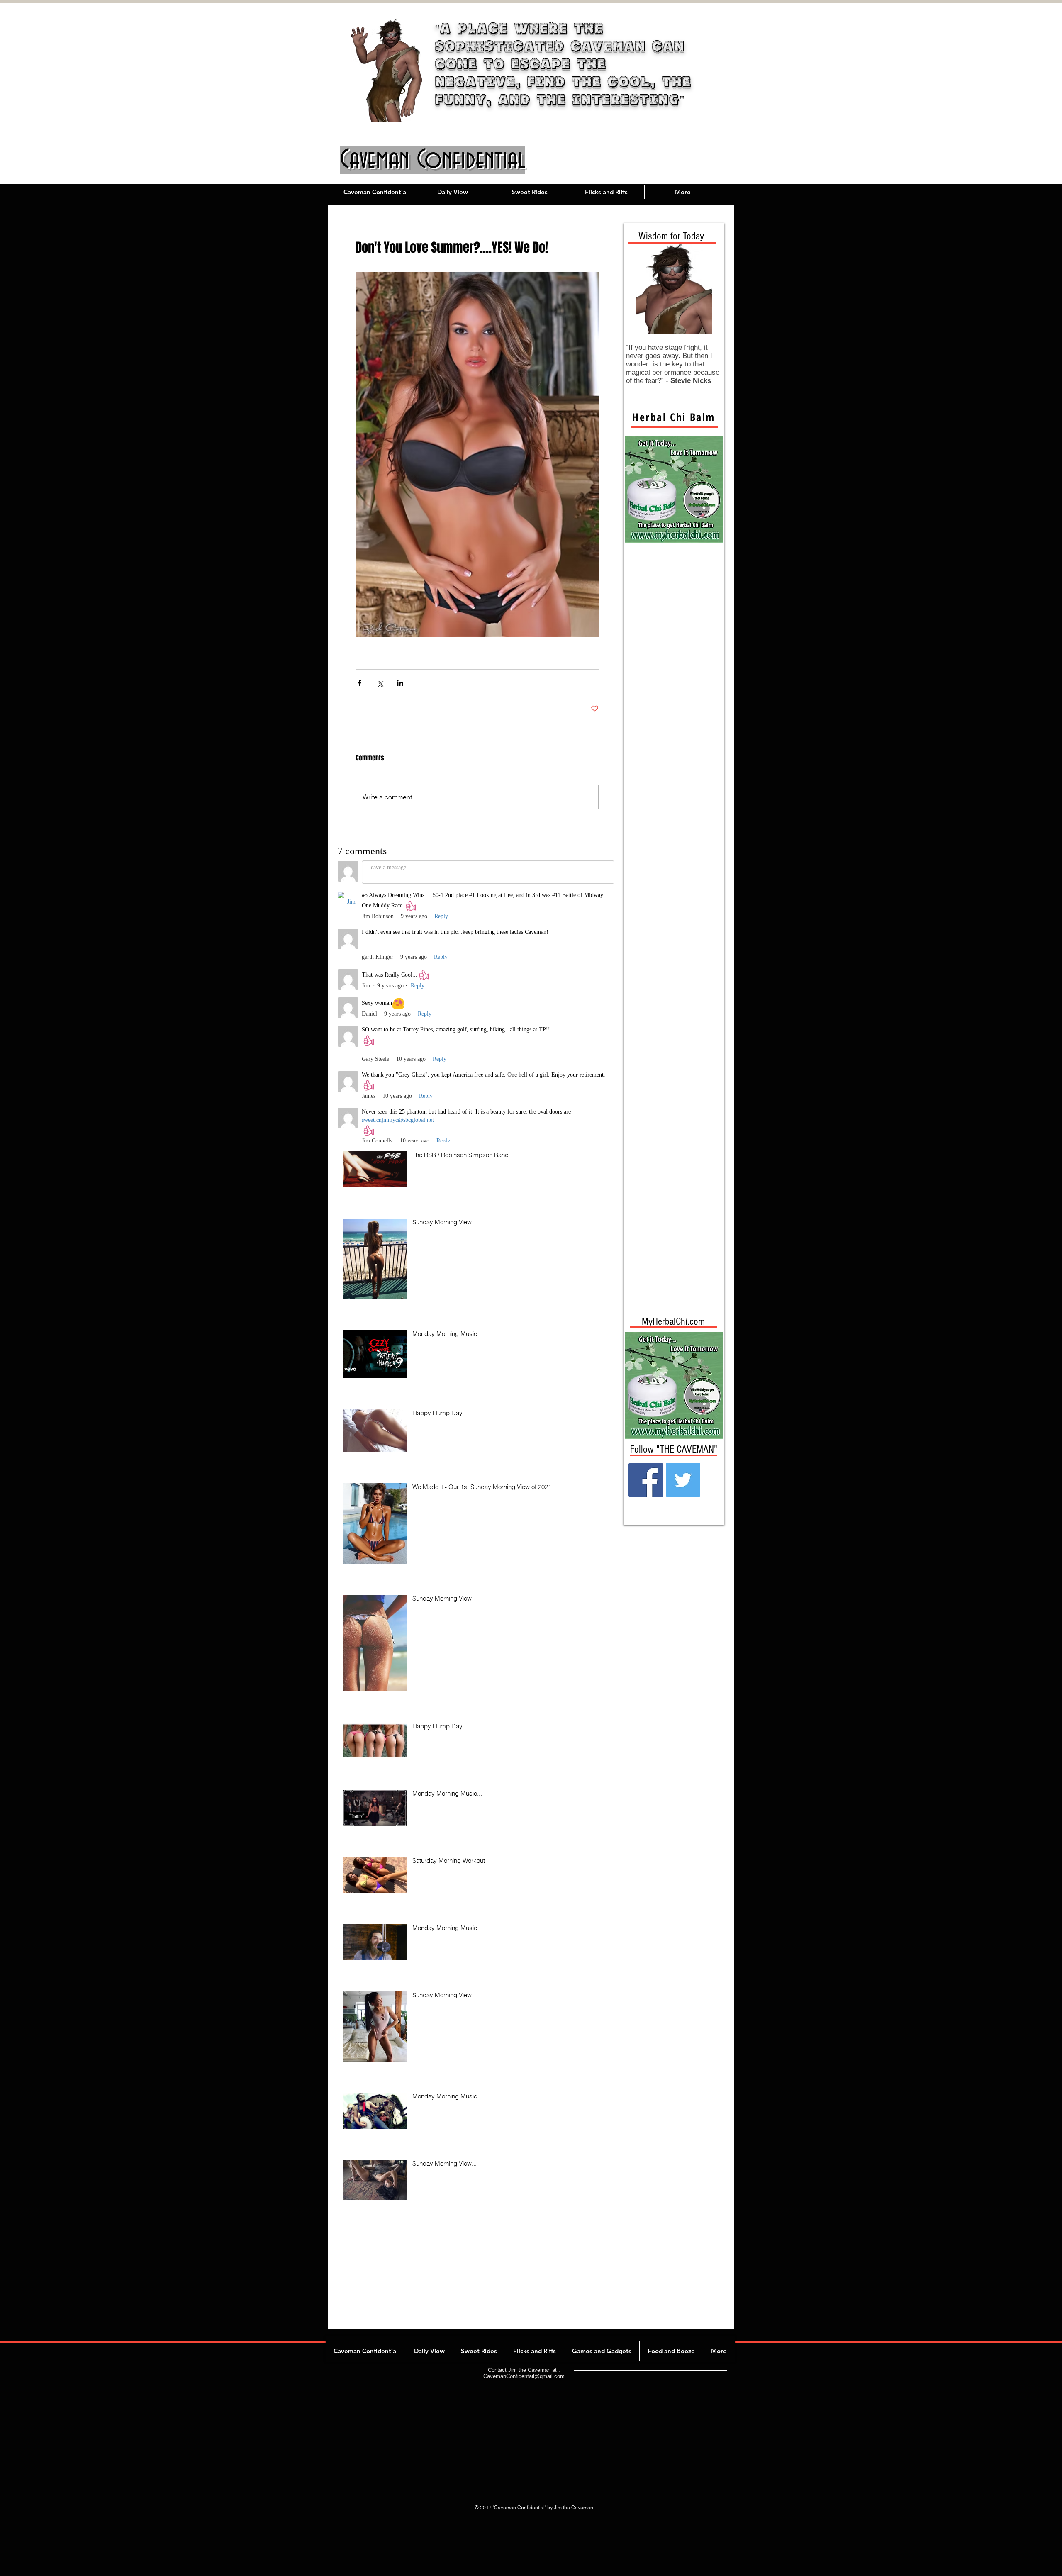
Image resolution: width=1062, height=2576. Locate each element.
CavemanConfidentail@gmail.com (524, 2321)
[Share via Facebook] (359, 683)
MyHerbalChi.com (673, 1321)
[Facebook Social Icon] (646, 1480)
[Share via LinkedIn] (400, 683)
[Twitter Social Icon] (683, 1480)
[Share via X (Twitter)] (380, 683)
